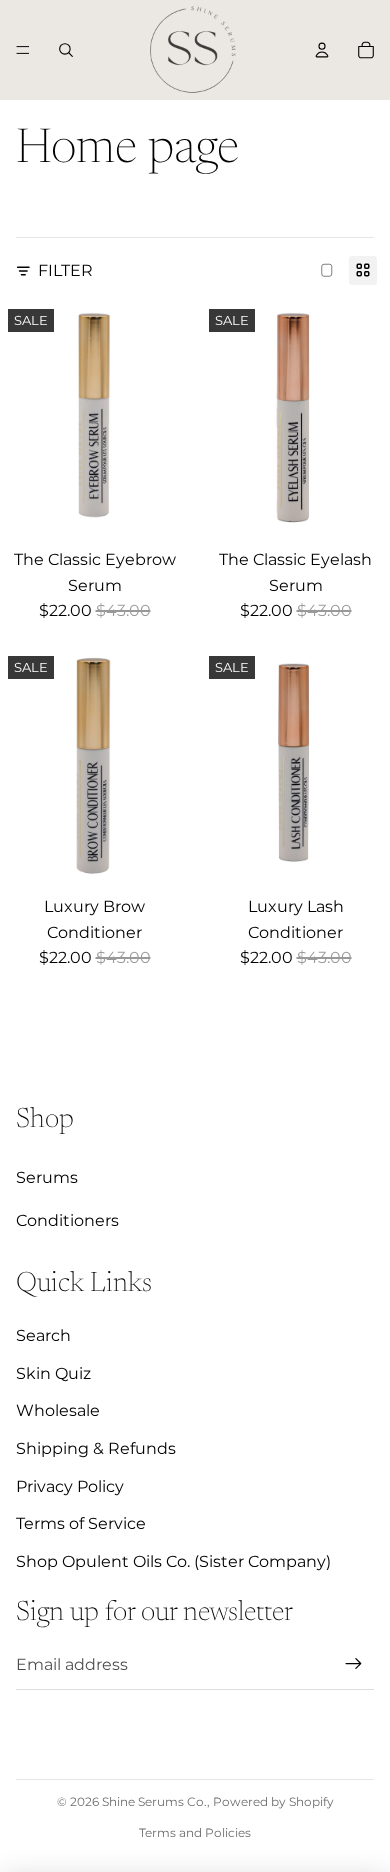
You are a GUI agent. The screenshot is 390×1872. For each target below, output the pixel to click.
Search (43, 1335)
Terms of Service (81, 1523)
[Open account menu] (322, 50)
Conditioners (67, 1220)
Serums (47, 1177)
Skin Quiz (53, 1373)
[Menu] (23, 50)
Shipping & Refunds (96, 1448)
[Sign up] (354, 1664)
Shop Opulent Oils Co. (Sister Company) (173, 1561)
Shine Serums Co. (154, 1801)
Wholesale (58, 1410)
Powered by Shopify (273, 1801)
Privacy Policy (70, 1486)
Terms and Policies (195, 1832)
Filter (65, 270)
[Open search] (66, 50)
